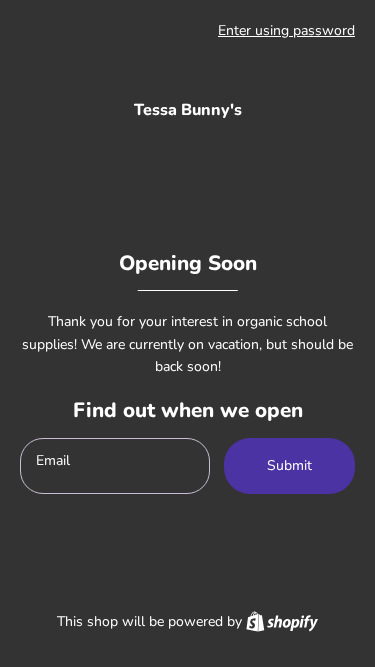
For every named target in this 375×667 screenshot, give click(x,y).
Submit (289, 465)
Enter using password (286, 30)
